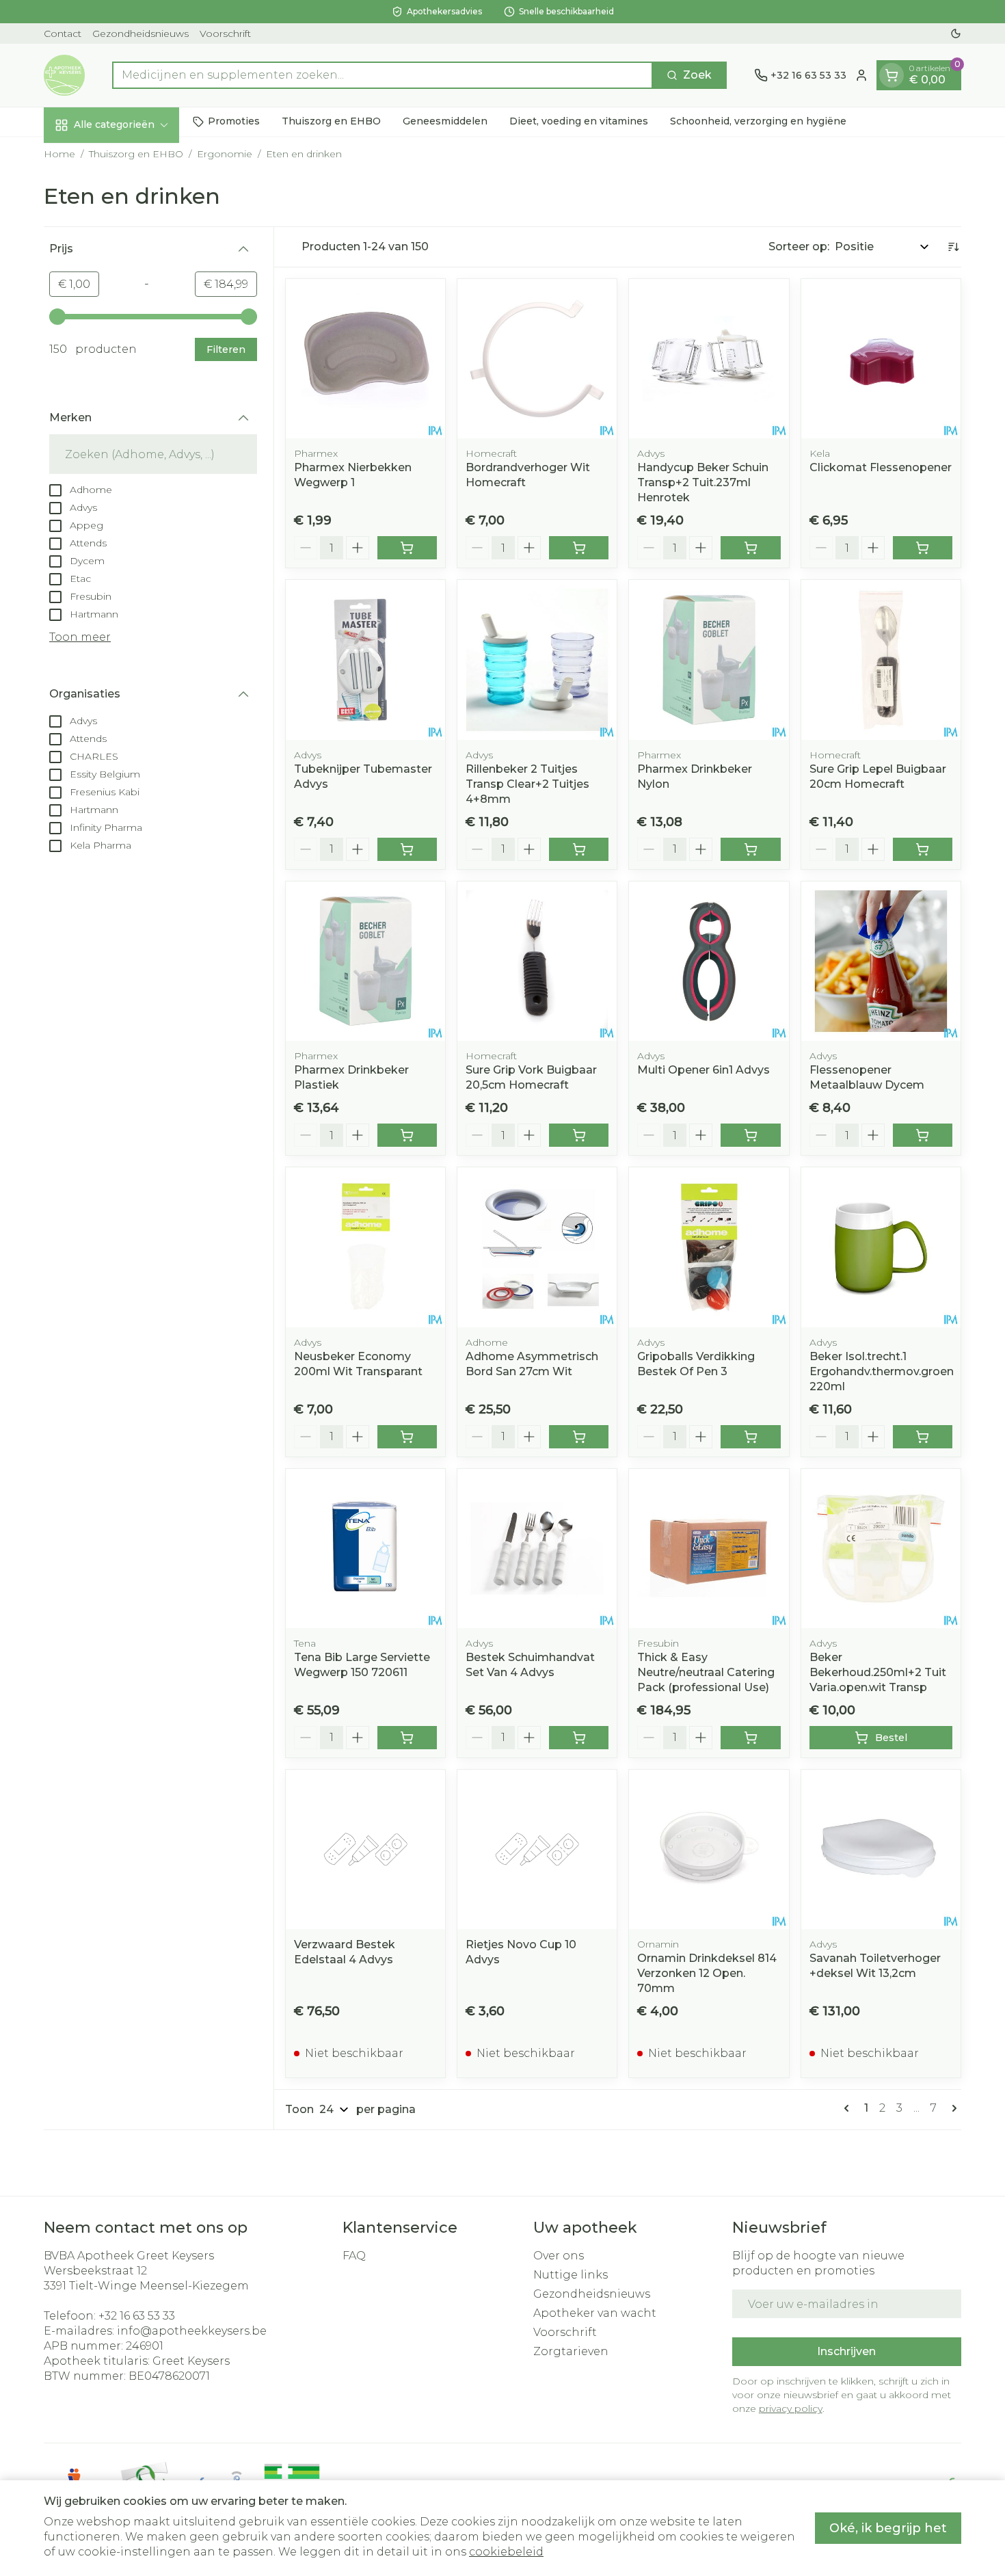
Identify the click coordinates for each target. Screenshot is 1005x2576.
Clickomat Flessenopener (881, 467)
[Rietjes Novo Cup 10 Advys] (537, 1849)
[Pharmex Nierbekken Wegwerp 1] (365, 359)
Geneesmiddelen (445, 121)
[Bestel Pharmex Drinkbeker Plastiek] (407, 1135)
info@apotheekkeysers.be (192, 2331)
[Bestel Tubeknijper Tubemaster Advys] (407, 849)
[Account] (861, 75)
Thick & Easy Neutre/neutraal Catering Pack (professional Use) (706, 1672)
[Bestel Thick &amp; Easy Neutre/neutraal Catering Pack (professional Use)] (750, 1738)
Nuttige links (571, 2275)
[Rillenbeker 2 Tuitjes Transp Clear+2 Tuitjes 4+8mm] (537, 660)
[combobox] (383, 75)
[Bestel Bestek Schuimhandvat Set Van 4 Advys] (579, 1738)
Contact (63, 34)
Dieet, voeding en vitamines (579, 121)
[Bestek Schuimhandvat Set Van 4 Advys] (537, 1549)
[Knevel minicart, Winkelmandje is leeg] (892, 75)
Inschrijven (846, 2351)
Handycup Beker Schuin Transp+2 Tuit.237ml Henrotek (703, 482)
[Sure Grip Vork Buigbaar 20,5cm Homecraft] (537, 961)
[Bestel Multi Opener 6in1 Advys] (750, 1135)
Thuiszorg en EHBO (331, 121)
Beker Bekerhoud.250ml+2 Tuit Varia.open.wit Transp (878, 1672)
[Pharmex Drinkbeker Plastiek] (365, 961)
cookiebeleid (506, 2552)
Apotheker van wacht (595, 2313)
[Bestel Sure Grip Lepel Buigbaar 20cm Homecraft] (923, 849)
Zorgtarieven (571, 2351)
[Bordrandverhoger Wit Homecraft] (537, 359)
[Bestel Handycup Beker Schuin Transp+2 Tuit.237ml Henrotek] (750, 548)
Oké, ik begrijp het (888, 2528)
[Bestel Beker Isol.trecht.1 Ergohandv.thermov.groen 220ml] (923, 1437)
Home (59, 154)
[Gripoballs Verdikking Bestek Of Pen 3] (709, 1247)
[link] (849, 2108)
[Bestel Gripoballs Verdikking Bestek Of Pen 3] (750, 1437)
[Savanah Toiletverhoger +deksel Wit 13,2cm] (881, 1849)
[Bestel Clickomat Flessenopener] (923, 548)
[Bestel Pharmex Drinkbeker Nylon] (750, 849)
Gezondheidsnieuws (140, 34)
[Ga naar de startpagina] (64, 75)
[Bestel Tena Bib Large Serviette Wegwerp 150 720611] (407, 1738)
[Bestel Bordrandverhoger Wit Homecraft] (579, 548)
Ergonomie (225, 154)
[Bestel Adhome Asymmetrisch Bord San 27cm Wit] (579, 1437)
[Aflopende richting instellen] (953, 247)
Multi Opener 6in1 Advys (703, 1070)
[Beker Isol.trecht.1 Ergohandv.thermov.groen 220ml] (881, 1247)
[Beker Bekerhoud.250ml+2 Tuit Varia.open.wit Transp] (881, 1549)
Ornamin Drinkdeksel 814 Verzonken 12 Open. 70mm (707, 1973)
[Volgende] (952, 2108)
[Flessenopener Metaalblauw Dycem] (881, 961)
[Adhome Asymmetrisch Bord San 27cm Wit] (537, 1247)
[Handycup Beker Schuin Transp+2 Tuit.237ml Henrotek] (709, 359)
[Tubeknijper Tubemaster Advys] (365, 660)
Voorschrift (225, 34)
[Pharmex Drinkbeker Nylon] (709, 660)
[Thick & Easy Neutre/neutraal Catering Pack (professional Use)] (709, 1549)
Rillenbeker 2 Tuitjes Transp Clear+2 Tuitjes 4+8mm (527, 784)
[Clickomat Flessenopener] (881, 359)
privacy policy (791, 2408)
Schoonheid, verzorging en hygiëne (758, 121)
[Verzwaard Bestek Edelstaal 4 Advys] (365, 1849)
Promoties (234, 121)
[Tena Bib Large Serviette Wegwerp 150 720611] (365, 1549)
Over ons (559, 2256)
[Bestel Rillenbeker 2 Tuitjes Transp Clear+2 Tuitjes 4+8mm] (579, 849)
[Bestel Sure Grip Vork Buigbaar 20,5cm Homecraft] (579, 1135)
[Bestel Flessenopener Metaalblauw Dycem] (923, 1135)
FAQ (354, 2256)
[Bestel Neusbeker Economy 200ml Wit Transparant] (407, 1437)
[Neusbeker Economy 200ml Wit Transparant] (365, 1247)
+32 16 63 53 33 (137, 2316)
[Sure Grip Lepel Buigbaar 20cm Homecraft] (881, 660)
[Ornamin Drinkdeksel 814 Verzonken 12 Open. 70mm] (709, 1849)
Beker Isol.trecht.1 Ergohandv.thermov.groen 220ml (882, 1371)
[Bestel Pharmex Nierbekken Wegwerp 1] (407, 548)
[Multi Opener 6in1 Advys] (709, 961)
